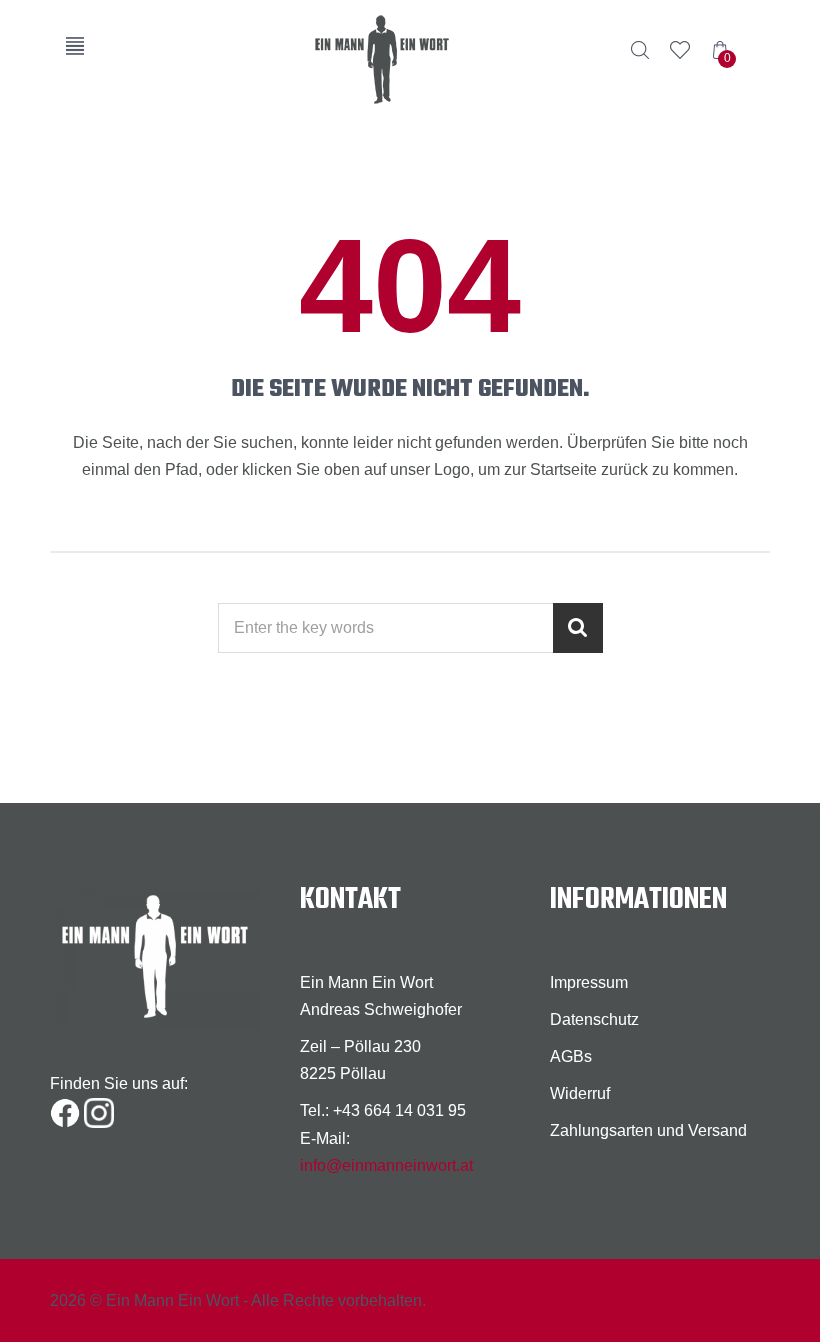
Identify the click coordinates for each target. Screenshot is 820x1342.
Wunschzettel (680, 50)
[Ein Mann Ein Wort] (410, 59)
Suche (640, 50)
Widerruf (580, 1093)
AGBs (571, 1056)
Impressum (589, 982)
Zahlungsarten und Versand (648, 1130)
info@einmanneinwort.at (386, 1165)
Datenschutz (594, 1019)
